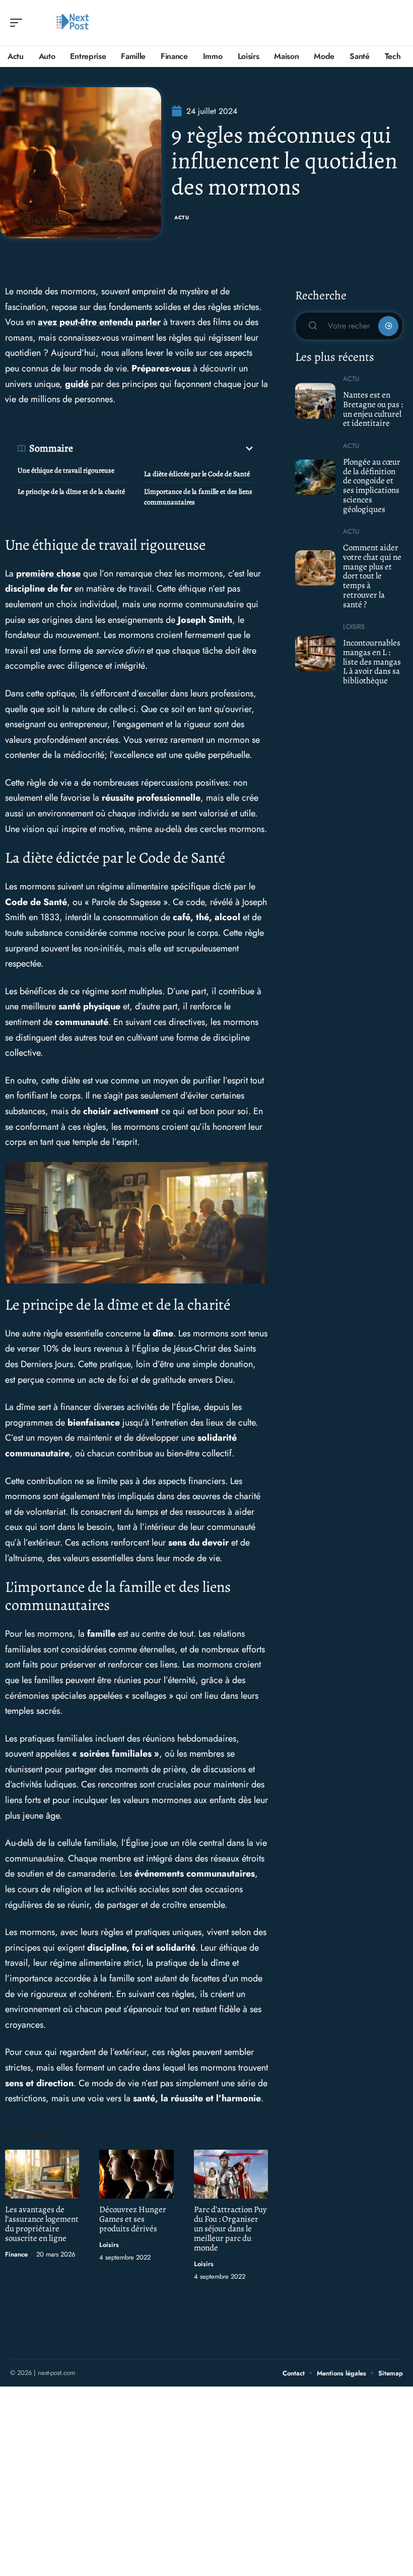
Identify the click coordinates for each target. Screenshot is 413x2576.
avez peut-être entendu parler (99, 322)
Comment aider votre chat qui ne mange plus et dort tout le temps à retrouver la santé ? (372, 576)
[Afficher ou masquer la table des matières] (164, 448)
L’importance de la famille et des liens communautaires (198, 497)
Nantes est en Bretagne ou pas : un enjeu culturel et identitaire (373, 409)
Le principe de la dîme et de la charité (71, 492)
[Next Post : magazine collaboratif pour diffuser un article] (73, 23)
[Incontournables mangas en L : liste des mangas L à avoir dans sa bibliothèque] (315, 654)
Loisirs (109, 2245)
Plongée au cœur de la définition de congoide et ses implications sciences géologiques (372, 486)
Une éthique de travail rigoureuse (66, 470)
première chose (48, 573)
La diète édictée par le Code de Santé (197, 474)
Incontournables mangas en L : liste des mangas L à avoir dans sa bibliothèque (372, 662)
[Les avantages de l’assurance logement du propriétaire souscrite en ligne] (42, 2174)
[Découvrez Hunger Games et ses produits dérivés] (136, 2174)
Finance (16, 2254)
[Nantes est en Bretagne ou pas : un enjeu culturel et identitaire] (315, 401)
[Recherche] (396, 23)
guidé (77, 384)
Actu (182, 217)
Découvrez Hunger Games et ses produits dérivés (133, 2219)
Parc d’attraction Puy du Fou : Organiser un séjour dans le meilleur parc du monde (230, 2229)
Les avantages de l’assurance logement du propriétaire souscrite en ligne (42, 2224)
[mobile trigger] (19, 23)
